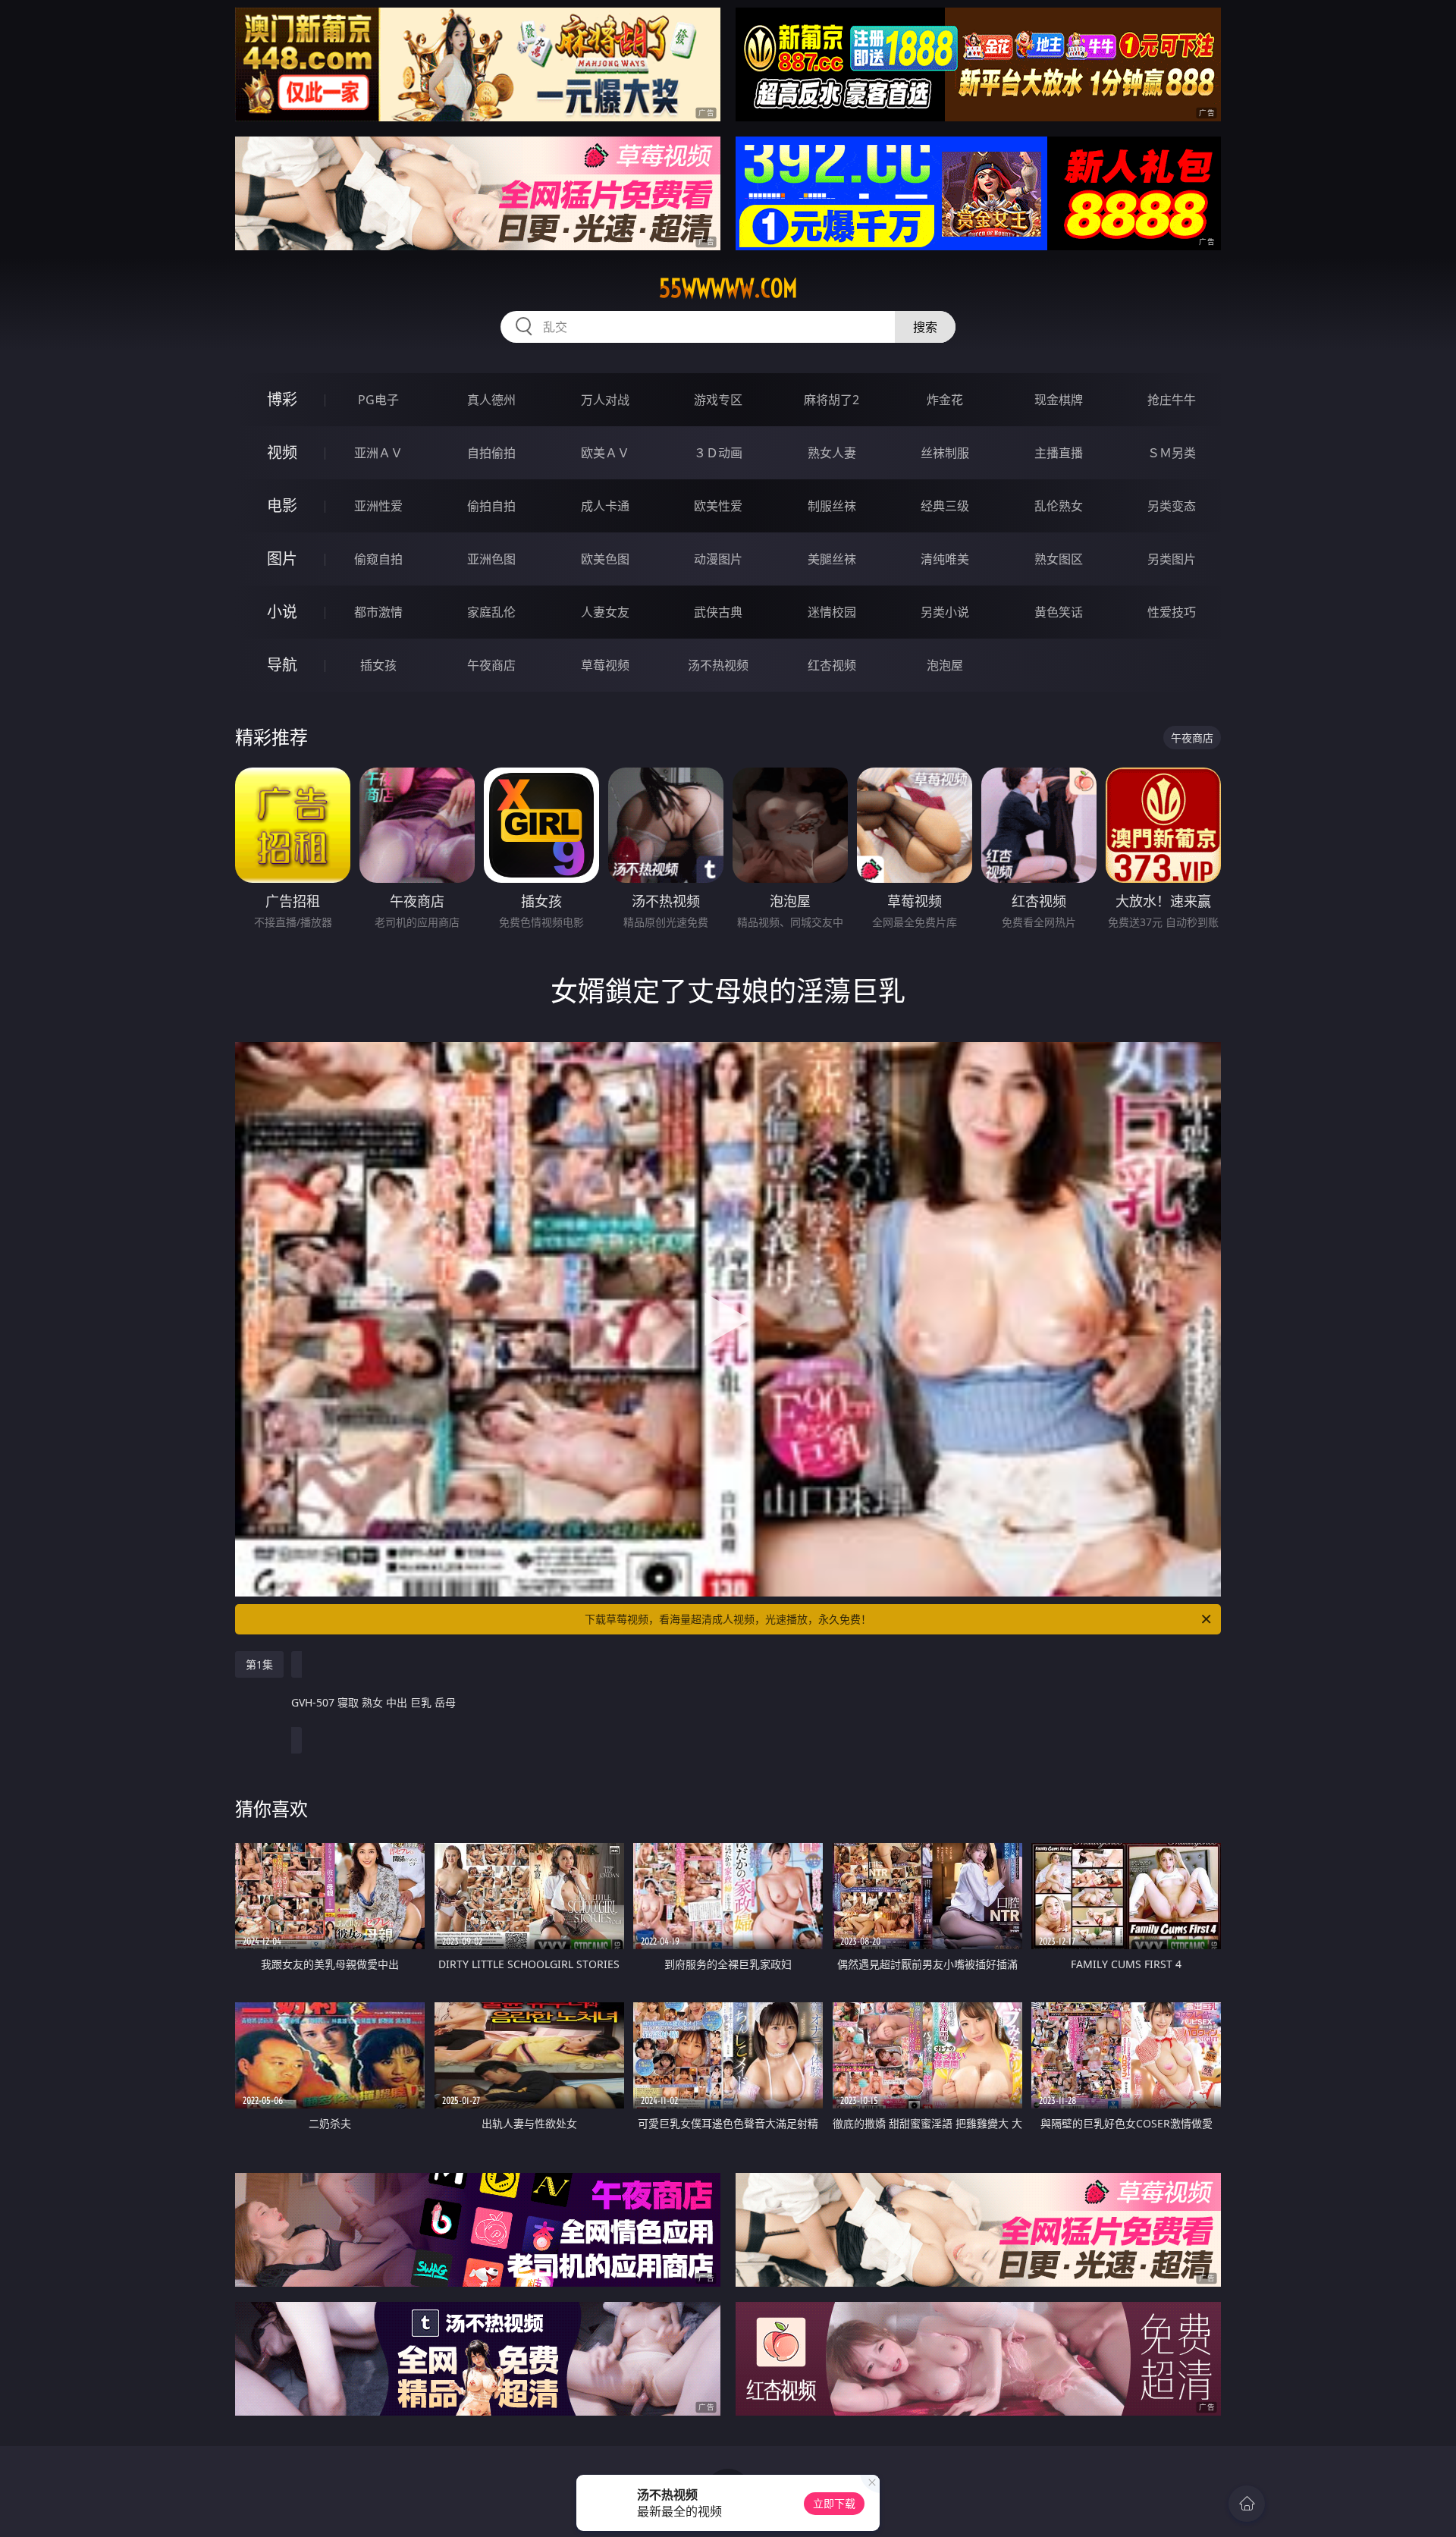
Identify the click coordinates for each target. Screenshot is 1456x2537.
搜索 (925, 327)
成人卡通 (605, 506)
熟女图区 (1059, 559)
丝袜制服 (945, 453)
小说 (282, 612)
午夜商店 (491, 665)
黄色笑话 (1059, 612)
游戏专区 (718, 400)
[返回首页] (1247, 2504)
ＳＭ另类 (1172, 453)
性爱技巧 (1172, 612)
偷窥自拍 (378, 559)
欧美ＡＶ (605, 453)
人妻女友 (605, 612)
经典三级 (945, 506)
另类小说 (945, 612)
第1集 (259, 1664)
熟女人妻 (832, 453)
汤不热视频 (718, 665)
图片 (282, 559)
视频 (282, 452)
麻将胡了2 (832, 400)
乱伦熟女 (1059, 506)
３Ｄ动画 (718, 453)
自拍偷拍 (491, 453)
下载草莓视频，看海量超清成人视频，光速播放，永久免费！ (728, 1619)
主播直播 (1059, 453)
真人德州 (491, 400)
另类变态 (1172, 506)
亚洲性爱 (378, 506)
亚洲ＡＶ (378, 453)
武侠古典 (718, 612)
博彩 (282, 399)
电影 (282, 506)
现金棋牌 (1059, 400)
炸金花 (945, 400)
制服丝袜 (832, 506)
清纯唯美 (945, 559)
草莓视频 (605, 665)
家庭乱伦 (491, 612)
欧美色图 (605, 559)
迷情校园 (832, 612)
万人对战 (605, 400)
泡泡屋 (945, 665)
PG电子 (378, 400)
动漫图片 (718, 559)
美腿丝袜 (832, 559)
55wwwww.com (728, 288)
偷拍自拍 (491, 506)
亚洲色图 (491, 559)
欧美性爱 (718, 506)
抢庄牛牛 (1172, 400)
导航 (282, 665)
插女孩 (378, 665)
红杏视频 (832, 665)
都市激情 (378, 612)
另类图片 (1172, 559)
